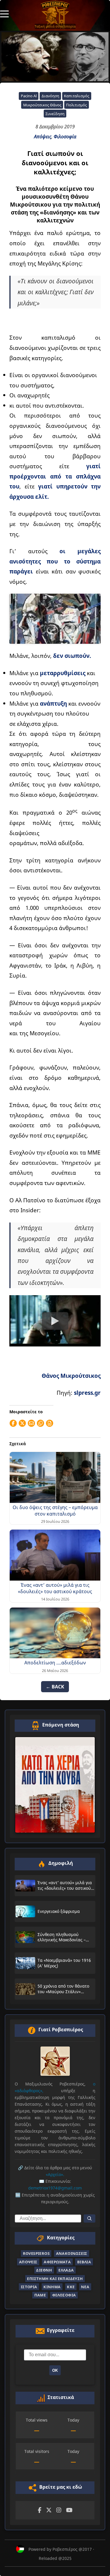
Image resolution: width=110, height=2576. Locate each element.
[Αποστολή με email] (31, 1423)
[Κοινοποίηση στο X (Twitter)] (22, 1423)
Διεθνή (44, 2270)
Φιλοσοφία (65, 137)
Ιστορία (29, 2287)
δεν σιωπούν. (72, 656)
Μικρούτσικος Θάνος (42, 105)
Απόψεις (43, 137)
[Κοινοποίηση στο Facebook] (13, 1423)
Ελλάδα (66, 2270)
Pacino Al (29, 96)
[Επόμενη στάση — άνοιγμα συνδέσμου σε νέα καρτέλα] (55, 1785)
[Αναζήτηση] (89, 2219)
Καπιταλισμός (77, 96)
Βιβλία (84, 2262)
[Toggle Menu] (4, 13)
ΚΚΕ (71, 2287)
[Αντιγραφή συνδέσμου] (40, 1423)
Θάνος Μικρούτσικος (71, 1376)
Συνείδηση (55, 114)
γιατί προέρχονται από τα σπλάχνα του (55, 476)
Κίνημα (52, 2287)
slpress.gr (87, 1393)
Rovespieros (36, 2253)
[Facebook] (40, 2510)
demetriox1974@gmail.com (55, 2188)
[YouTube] (69, 2510)
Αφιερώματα (57, 2262)
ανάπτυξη (53, 703)
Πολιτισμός (76, 105)
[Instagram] (59, 2510)
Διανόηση (50, 96)
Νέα (85, 2287)
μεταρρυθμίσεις (63, 673)
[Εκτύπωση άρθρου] (50, 1423)
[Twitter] (49, 2510)
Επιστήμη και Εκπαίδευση (55, 2279)
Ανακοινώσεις (72, 2253)
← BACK (55, 1687)
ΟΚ (55, 2370)
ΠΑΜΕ (40, 2295)
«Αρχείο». (55, 2174)
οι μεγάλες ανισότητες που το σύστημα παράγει (55, 561)
